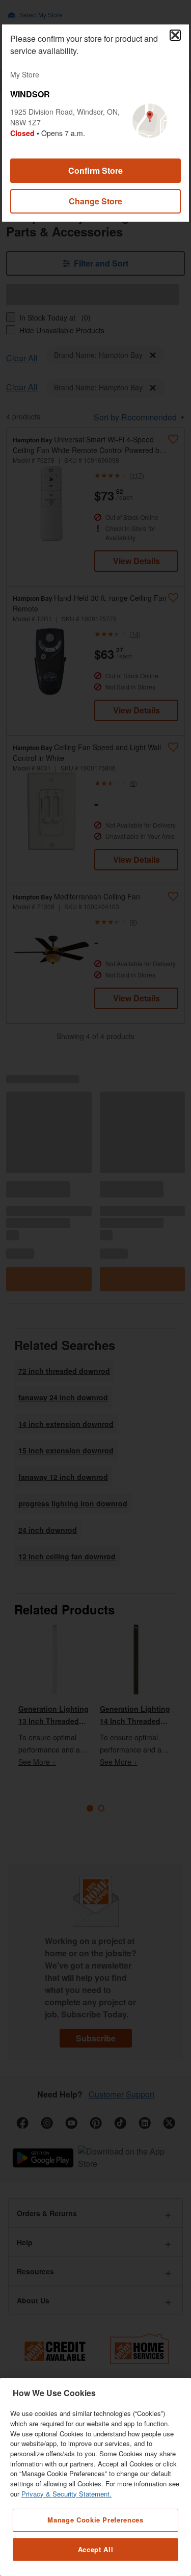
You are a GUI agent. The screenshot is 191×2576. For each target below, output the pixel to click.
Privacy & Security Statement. (66, 2494)
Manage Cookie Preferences (95, 2520)
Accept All (96, 2549)
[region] (95, 2477)
